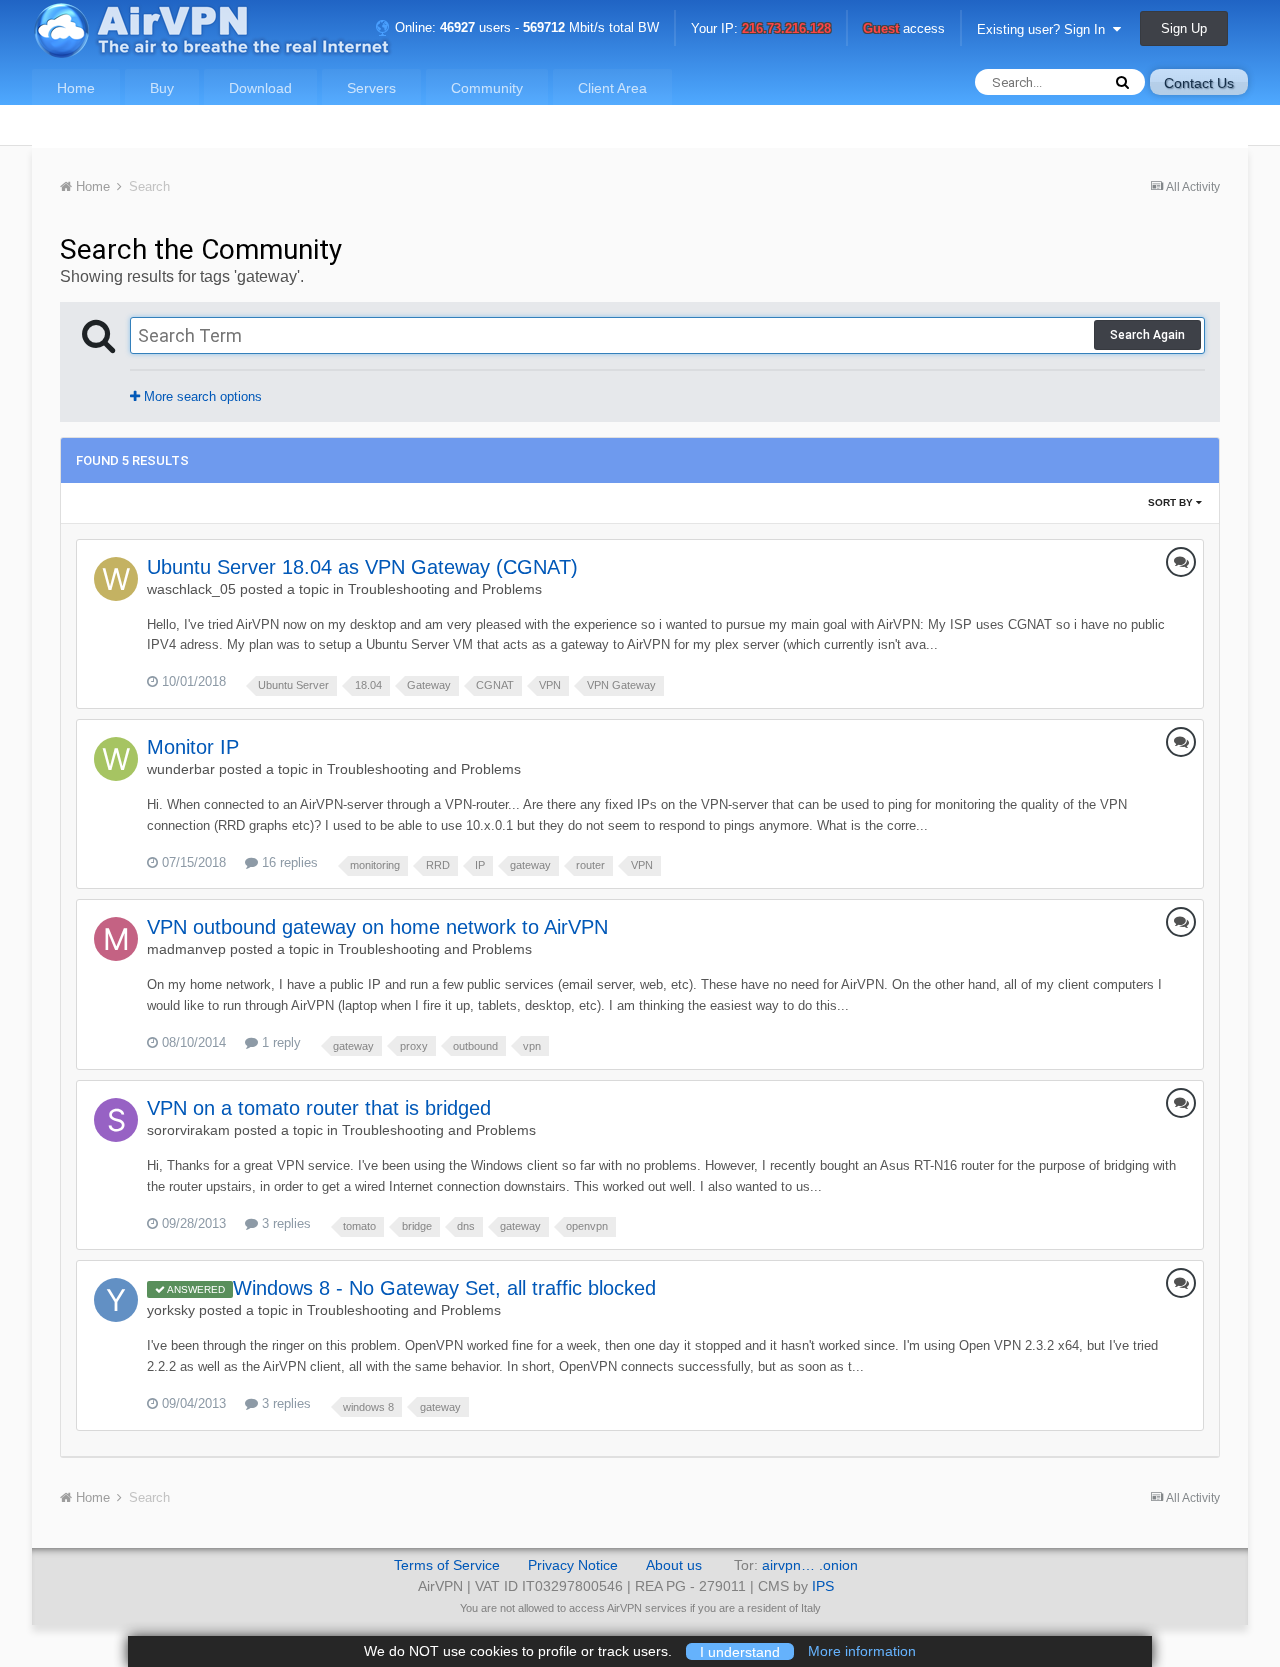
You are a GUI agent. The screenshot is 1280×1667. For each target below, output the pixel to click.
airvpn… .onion (810, 1565)
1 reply (279, 1042)
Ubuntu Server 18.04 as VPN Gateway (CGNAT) (362, 567)
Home (76, 88)
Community (487, 88)
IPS (823, 1586)
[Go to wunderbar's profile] (116, 759)
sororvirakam (188, 1130)
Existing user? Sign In (1045, 29)
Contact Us (1199, 83)
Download (260, 88)
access (904, 29)
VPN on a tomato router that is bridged (319, 1108)
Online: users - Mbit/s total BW (525, 27)
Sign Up (1184, 28)
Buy (162, 88)
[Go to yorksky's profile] (116, 1300)
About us (674, 1565)
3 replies (284, 1223)
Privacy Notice (573, 1565)
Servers (371, 88)
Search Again (1147, 335)
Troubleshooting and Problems (445, 589)
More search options (201, 396)
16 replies (288, 862)
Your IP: (761, 29)
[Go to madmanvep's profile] (116, 939)
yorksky (171, 1310)
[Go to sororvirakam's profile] (116, 1120)
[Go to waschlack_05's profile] (116, 579)
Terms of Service (447, 1565)
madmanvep (186, 949)
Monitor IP (193, 747)
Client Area (612, 88)
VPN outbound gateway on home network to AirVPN (377, 927)
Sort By (1172, 502)
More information (862, 1651)
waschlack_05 (191, 589)
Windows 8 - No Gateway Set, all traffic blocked (444, 1288)
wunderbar (181, 769)
